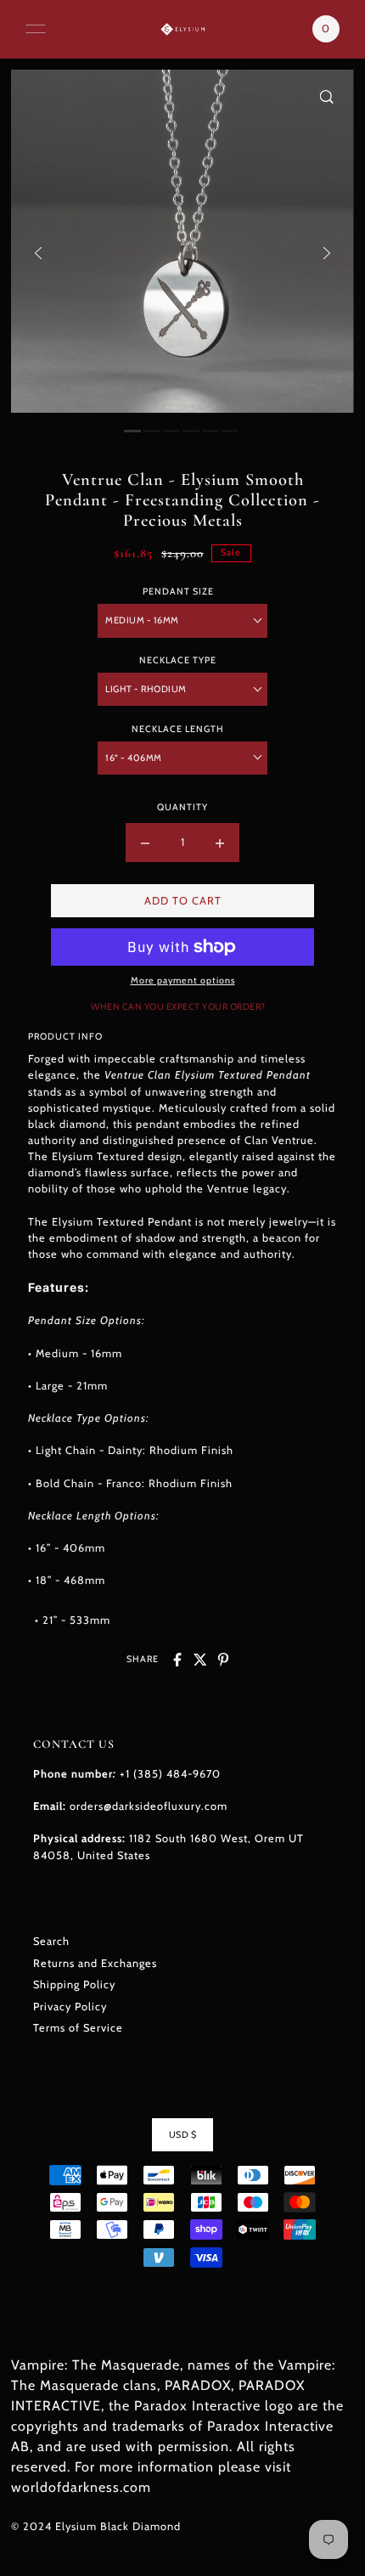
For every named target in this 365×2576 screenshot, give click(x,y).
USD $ (183, 2135)
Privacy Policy (70, 2007)
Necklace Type (178, 660)
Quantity (182, 807)
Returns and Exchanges (95, 1963)
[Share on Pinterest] (223, 1660)
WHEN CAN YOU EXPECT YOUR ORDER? (178, 1007)
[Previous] (38, 253)
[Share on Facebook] (177, 1660)
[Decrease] (145, 843)
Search (51, 1941)
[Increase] (220, 843)
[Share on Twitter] (200, 1660)
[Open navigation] (36, 29)
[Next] (327, 253)
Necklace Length (178, 729)
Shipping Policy (74, 1984)
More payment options (183, 981)
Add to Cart (183, 901)
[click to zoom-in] (327, 97)
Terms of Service (78, 2028)
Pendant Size (178, 592)
